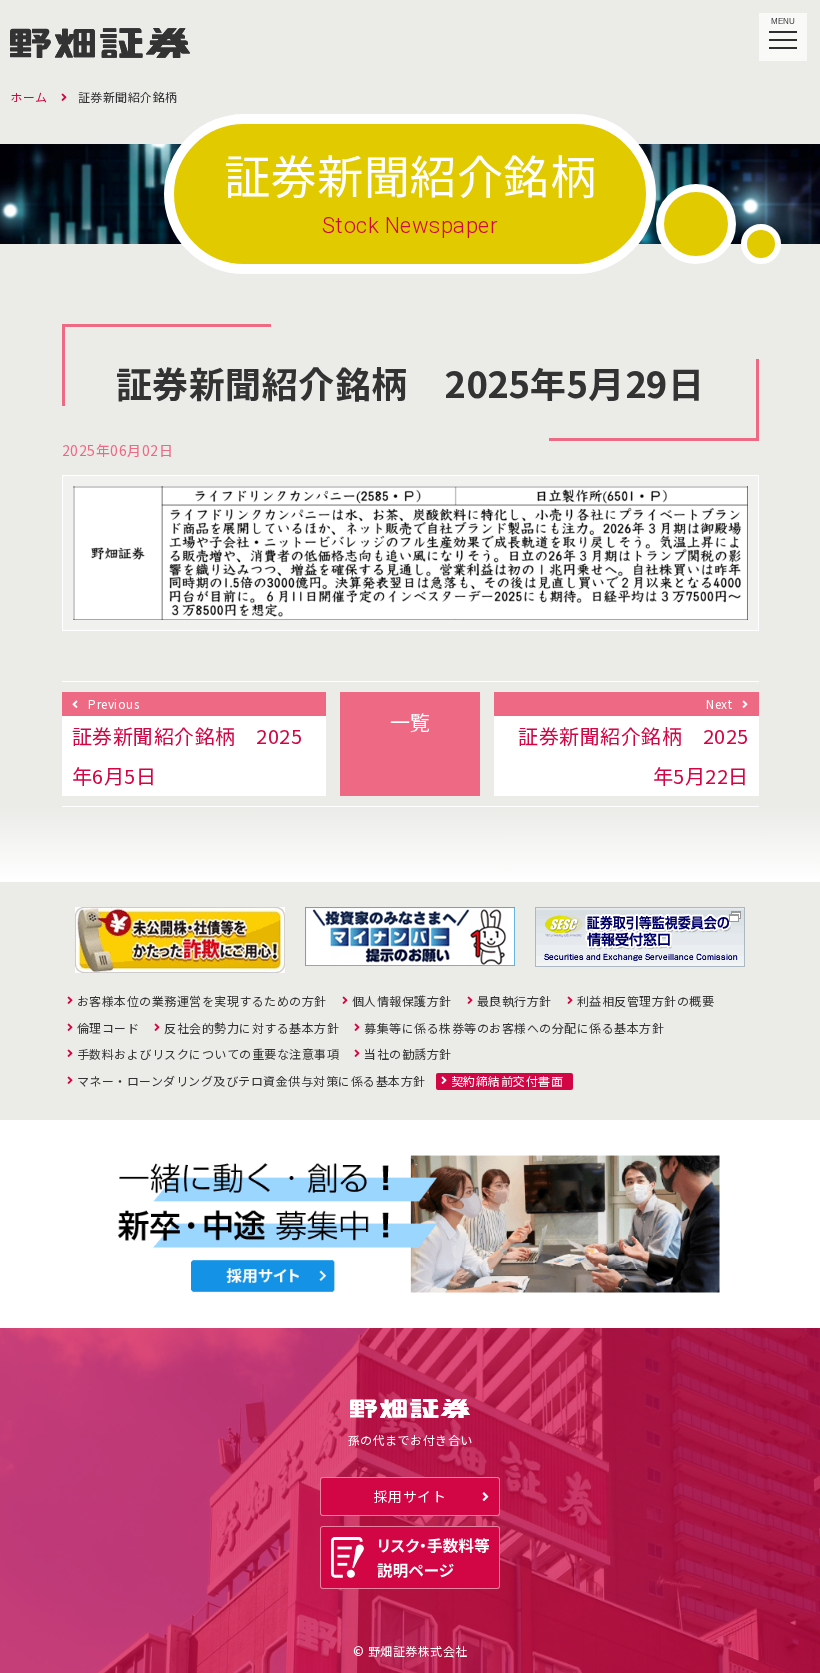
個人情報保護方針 (402, 1001)
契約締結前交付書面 (507, 1081)
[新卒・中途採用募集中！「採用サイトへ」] (410, 1224)
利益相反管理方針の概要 (646, 1001)
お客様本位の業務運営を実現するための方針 (202, 1001)
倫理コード (108, 1028)
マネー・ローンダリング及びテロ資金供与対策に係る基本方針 (251, 1081)
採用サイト (410, 1496)
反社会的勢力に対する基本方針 (251, 1028)
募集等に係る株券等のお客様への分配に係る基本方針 (514, 1028)
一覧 (410, 721)
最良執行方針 (514, 1001)
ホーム (29, 96)
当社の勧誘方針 (408, 1054)
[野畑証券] (100, 37)
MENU (783, 21)
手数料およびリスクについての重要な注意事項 (208, 1054)
